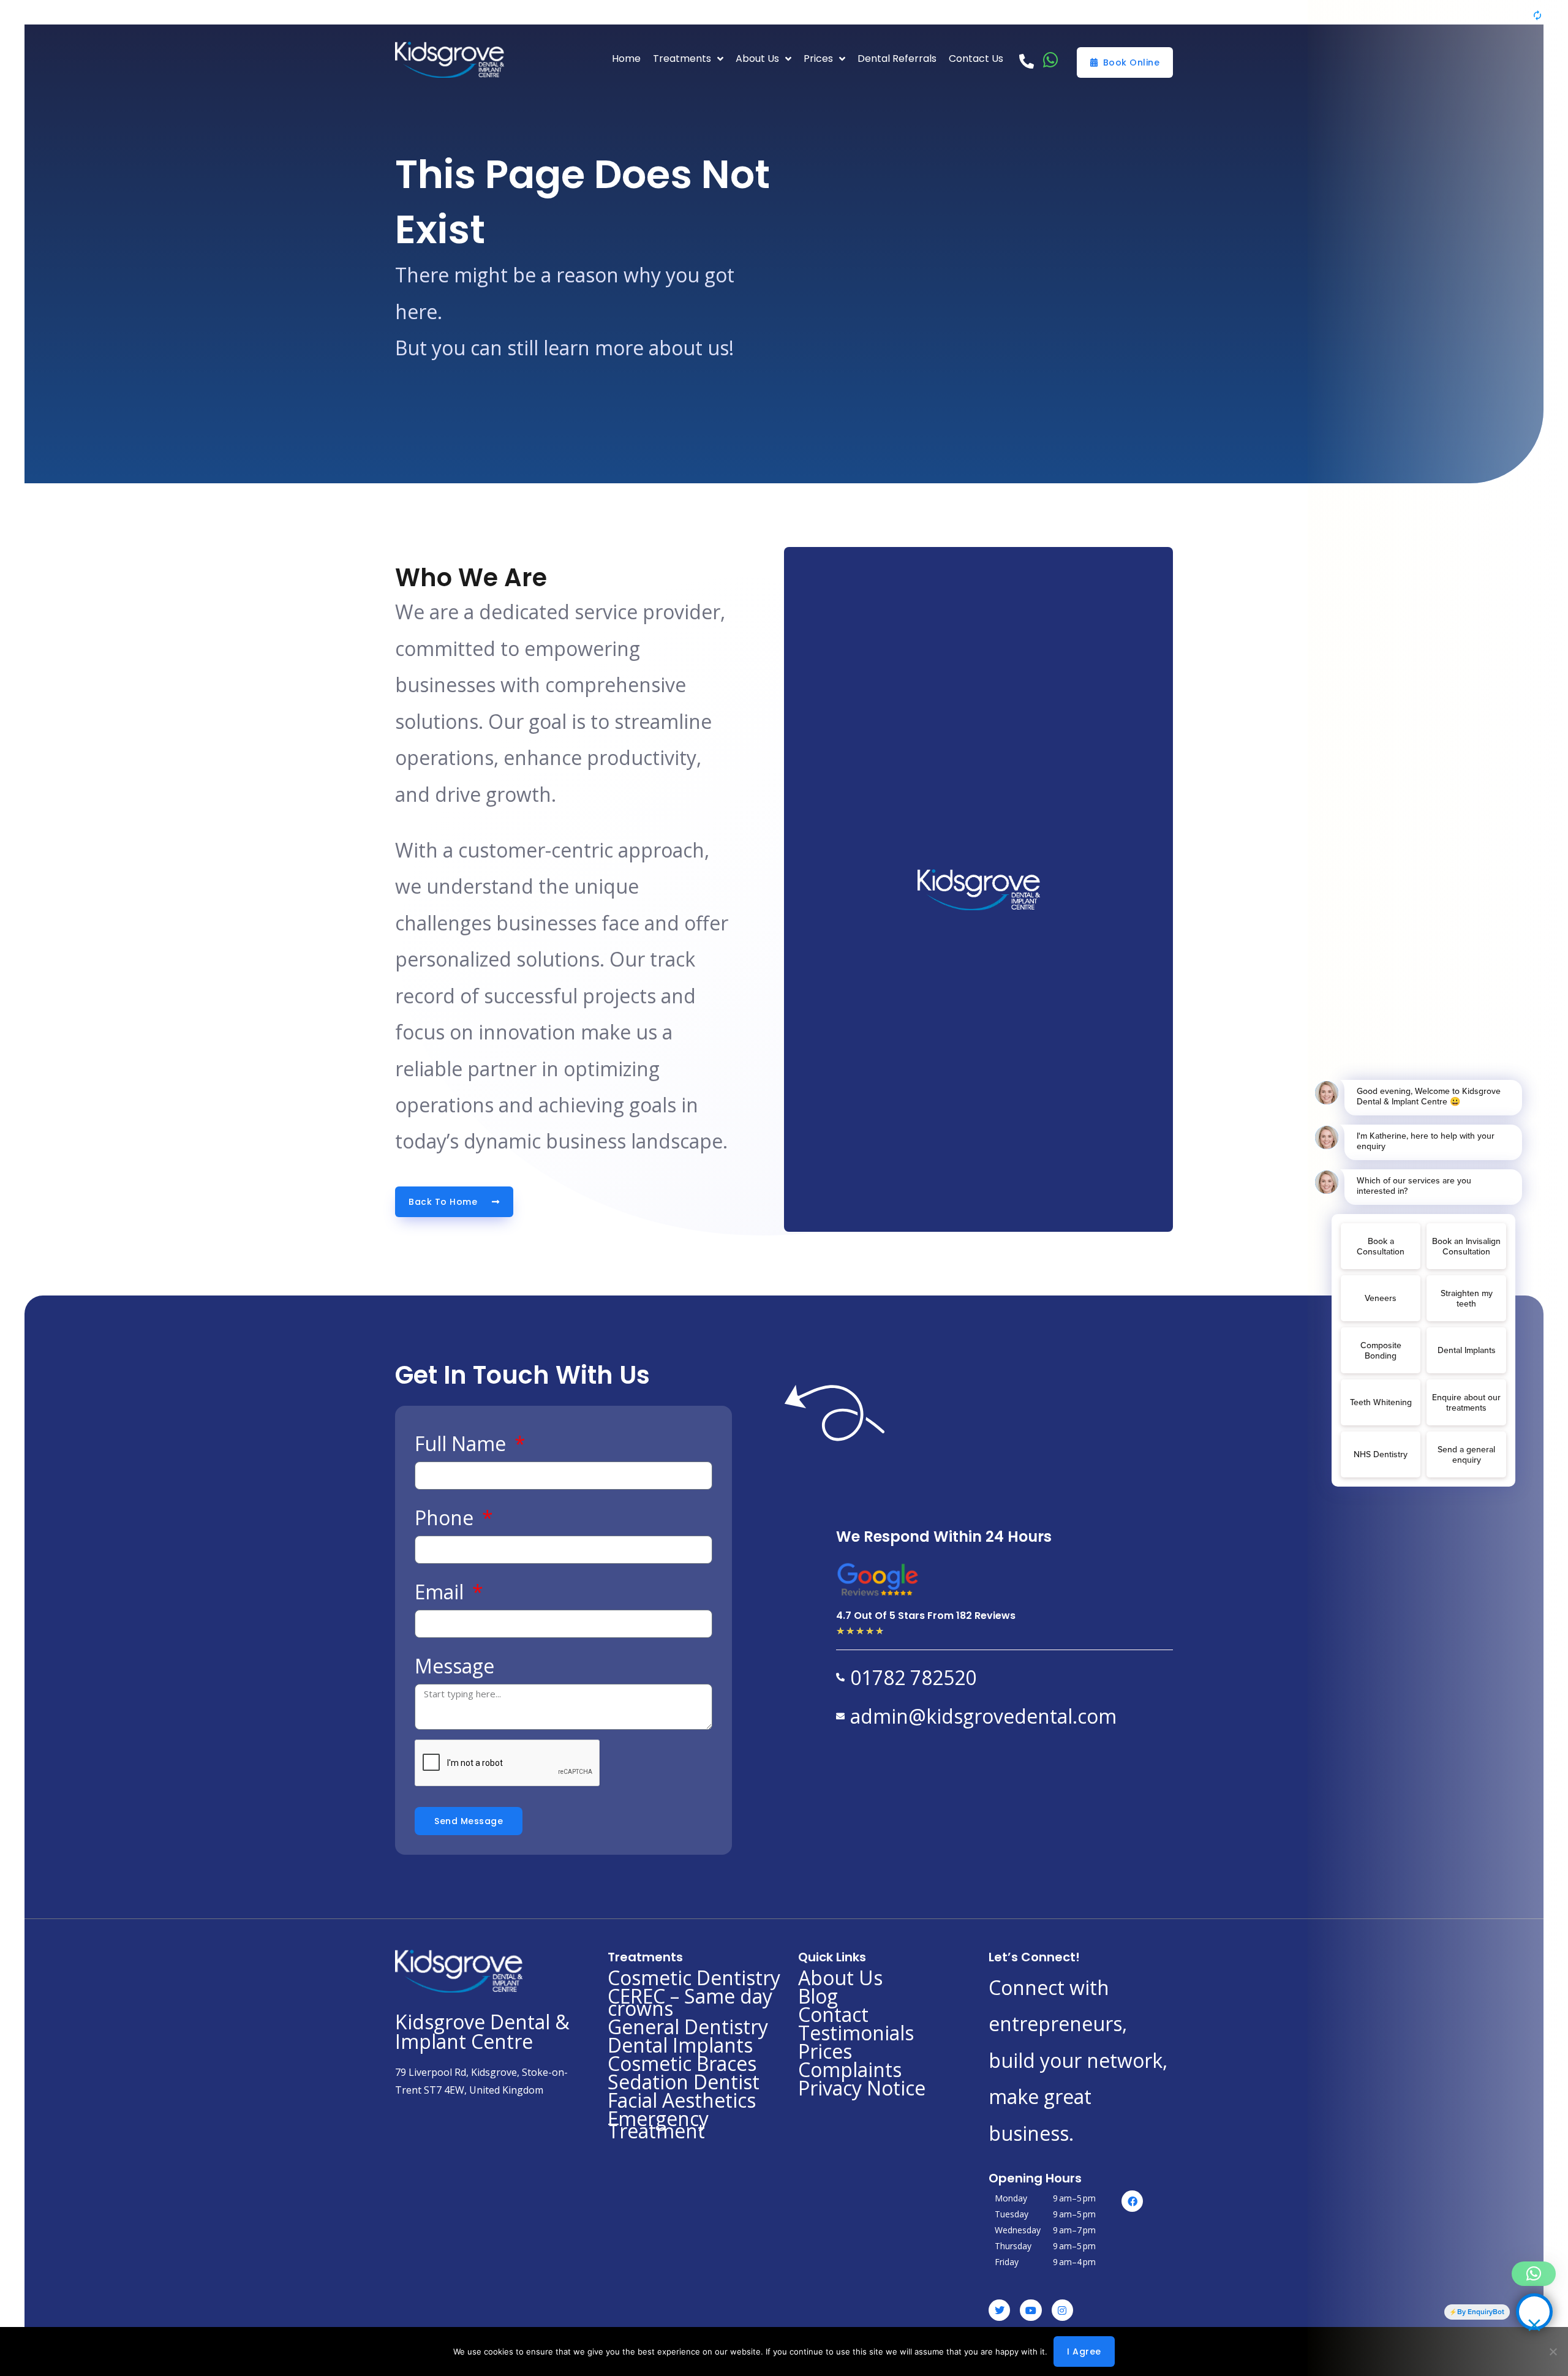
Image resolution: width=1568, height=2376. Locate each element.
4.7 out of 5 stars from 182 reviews (926, 1616)
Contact (833, 2015)
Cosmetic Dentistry (694, 1978)
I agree (1084, 2351)
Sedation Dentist (684, 2082)
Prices (825, 2051)
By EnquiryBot (1481, 2312)
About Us (840, 1978)
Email (442, 1592)
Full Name (463, 1443)
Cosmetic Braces (682, 2064)
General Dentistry (688, 2027)
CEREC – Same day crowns (690, 2002)
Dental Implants (680, 2045)
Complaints (850, 2070)
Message (454, 1666)
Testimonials (856, 2033)
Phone (447, 1518)
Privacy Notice (862, 2088)
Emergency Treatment (658, 2125)
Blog (818, 1996)
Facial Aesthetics (682, 2100)
